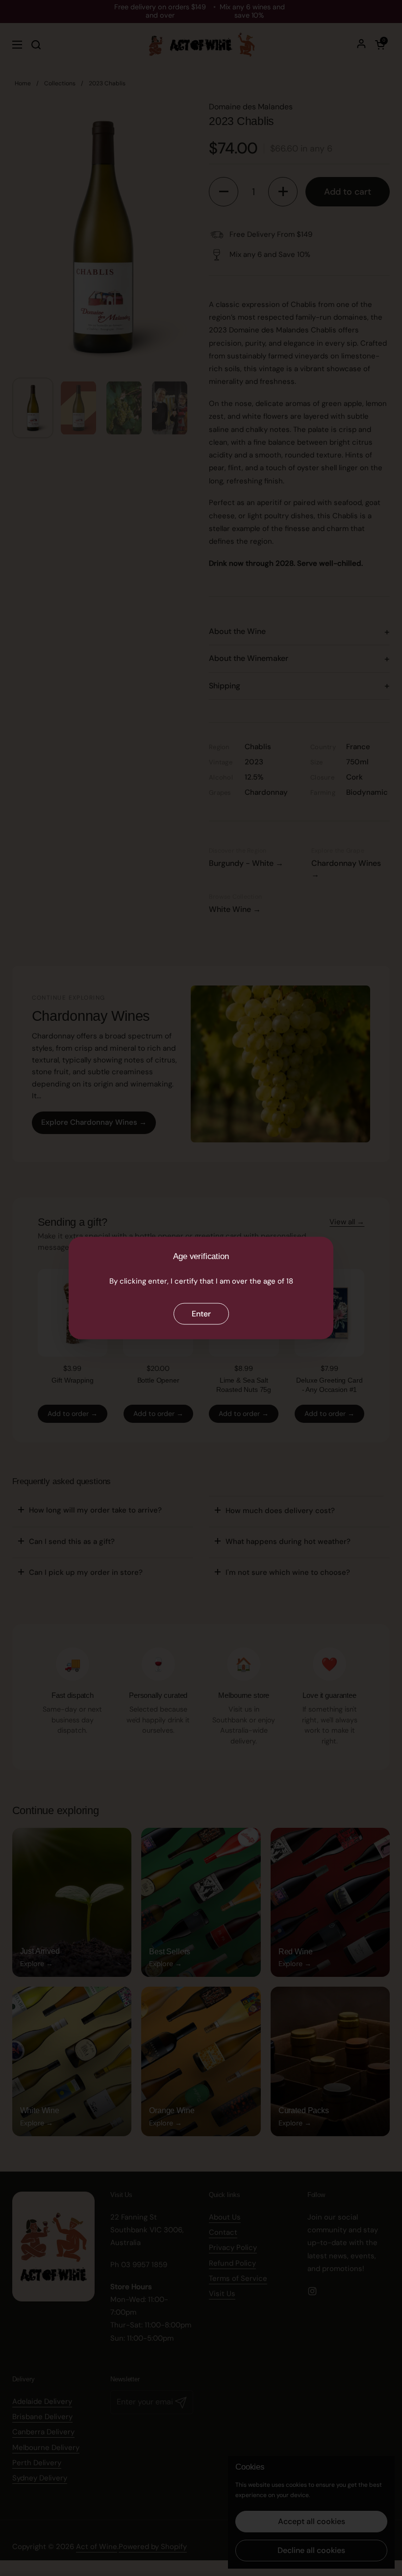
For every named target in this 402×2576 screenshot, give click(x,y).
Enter (201, 1313)
